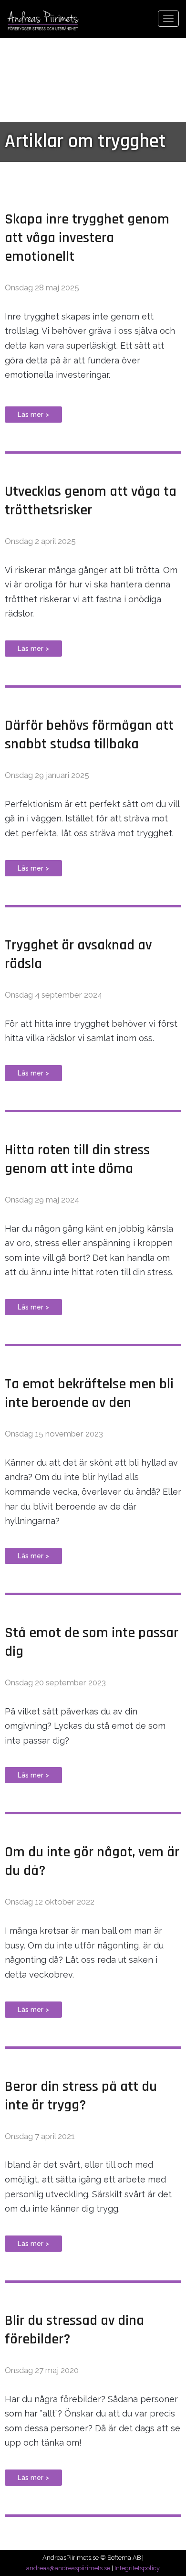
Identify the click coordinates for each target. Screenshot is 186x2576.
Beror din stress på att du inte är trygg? (81, 2096)
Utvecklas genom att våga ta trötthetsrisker (91, 501)
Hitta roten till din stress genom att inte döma (77, 1159)
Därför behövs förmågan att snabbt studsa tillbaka (89, 735)
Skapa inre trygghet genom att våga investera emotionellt (87, 238)
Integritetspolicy (137, 2568)
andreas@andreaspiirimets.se (68, 2568)
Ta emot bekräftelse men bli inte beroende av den (89, 1393)
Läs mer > (33, 415)
